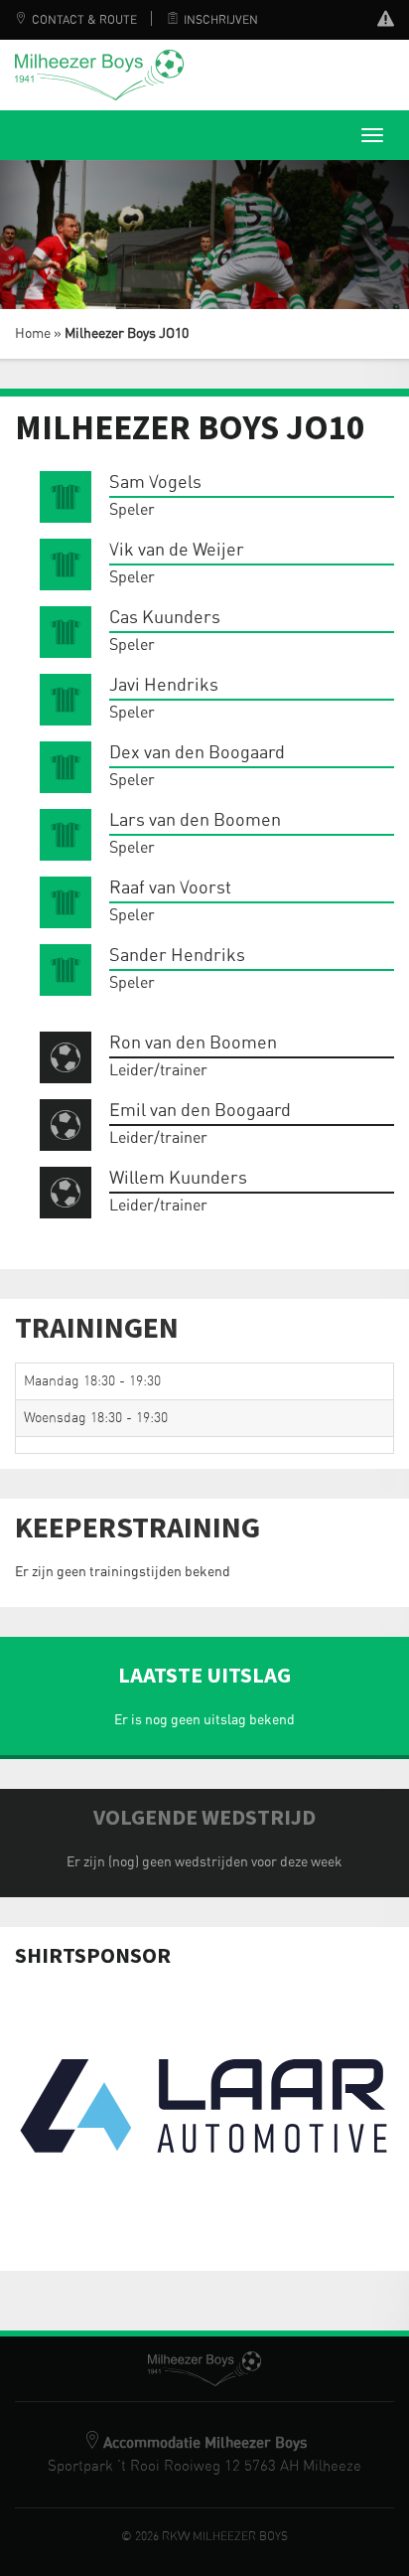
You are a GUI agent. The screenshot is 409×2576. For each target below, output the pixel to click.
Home (33, 334)
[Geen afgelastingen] (386, 21)
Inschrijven (221, 20)
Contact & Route (84, 20)
